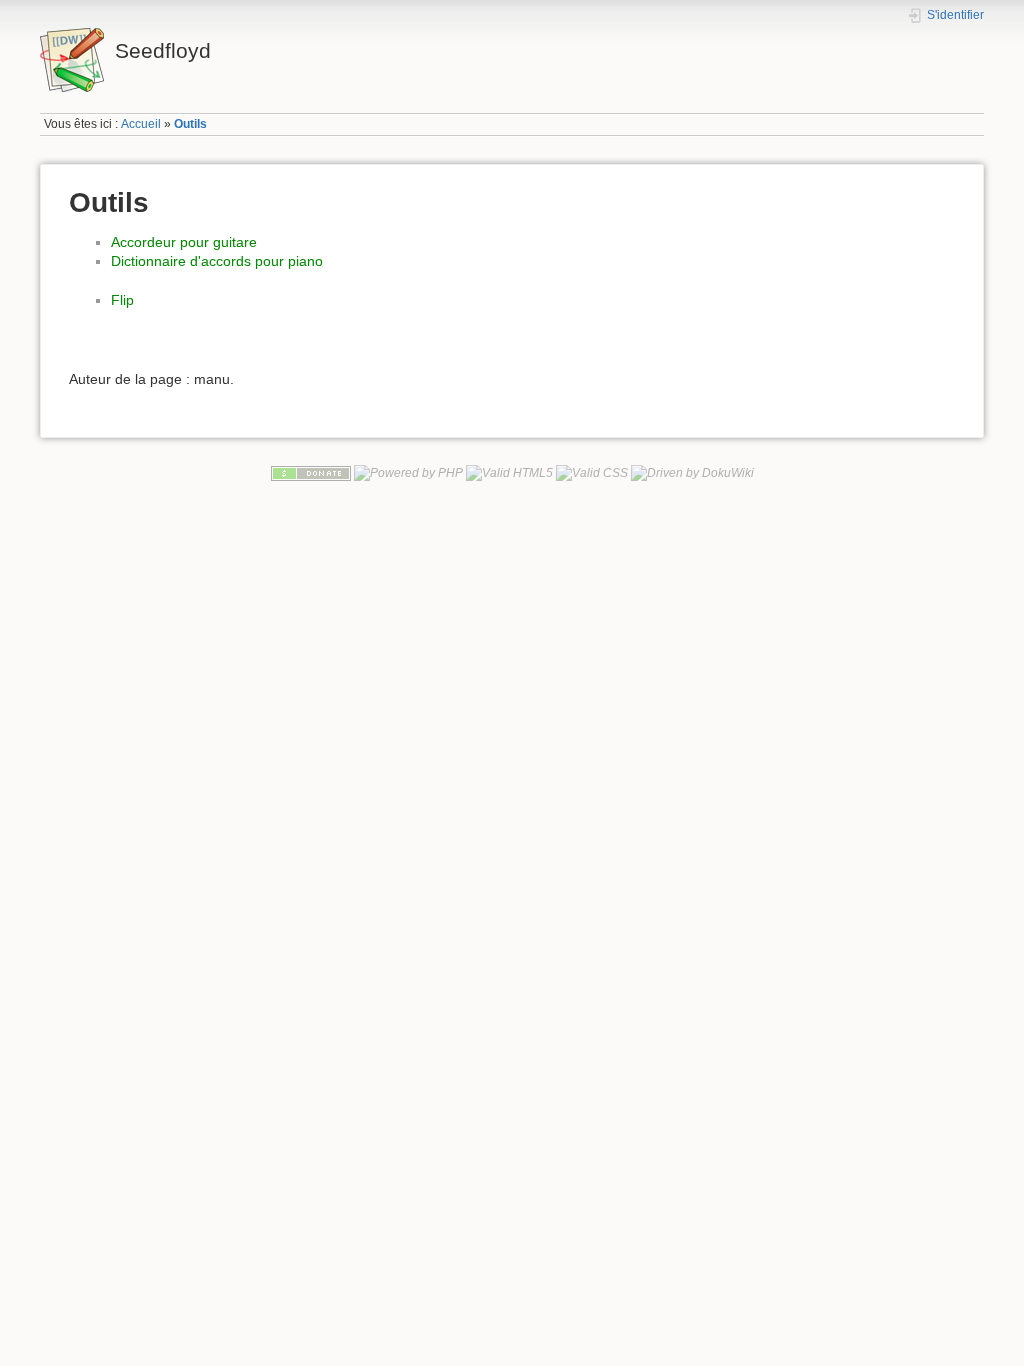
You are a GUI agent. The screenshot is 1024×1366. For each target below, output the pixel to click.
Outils (190, 124)
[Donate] (311, 472)
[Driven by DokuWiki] (692, 472)
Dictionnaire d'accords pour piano (217, 261)
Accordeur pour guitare (184, 242)
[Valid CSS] (592, 472)
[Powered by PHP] (408, 472)
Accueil (141, 124)
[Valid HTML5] (509, 472)
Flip (122, 300)
